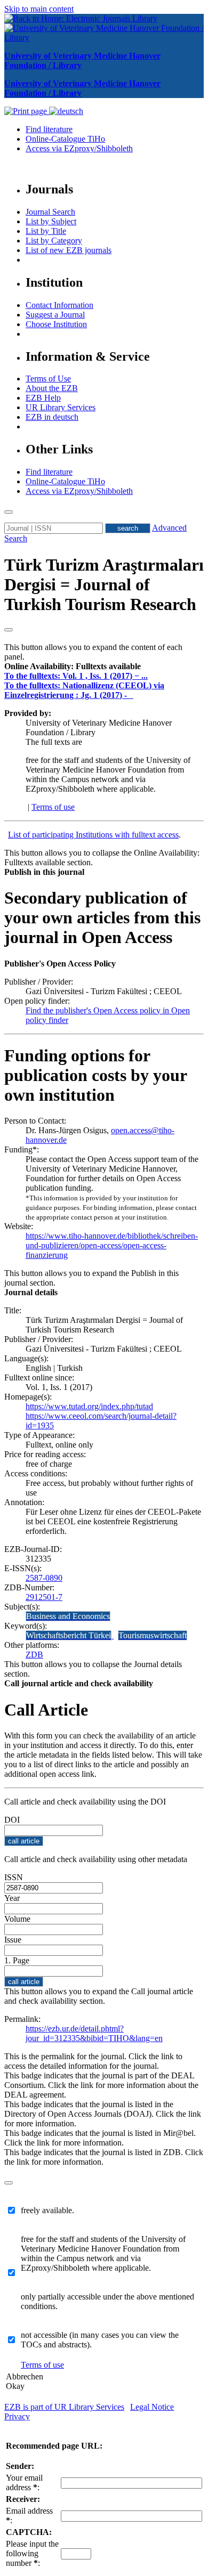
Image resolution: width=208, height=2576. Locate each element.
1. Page (17, 1960)
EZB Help (43, 398)
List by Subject (51, 221)
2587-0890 (44, 1578)
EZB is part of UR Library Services (64, 2407)
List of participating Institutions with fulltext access (93, 835)
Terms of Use (48, 379)
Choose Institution (56, 324)
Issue (13, 1940)
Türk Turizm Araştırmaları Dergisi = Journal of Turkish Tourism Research (104, 584)
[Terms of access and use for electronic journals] (131, 695)
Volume (17, 1919)
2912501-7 (44, 1597)
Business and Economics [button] (68, 1616)
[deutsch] (66, 111)
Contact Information (59, 305)
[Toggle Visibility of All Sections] (9, 630)
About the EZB (52, 388)
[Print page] (27, 111)
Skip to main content (39, 9)
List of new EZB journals (69, 250)
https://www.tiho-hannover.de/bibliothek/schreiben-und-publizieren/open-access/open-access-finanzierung (112, 1245)
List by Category (54, 241)
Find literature (49, 129)
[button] (73, 666)
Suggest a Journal (55, 315)
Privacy (17, 2416)
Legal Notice (152, 2407)
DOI (12, 1820)
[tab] (104, 667)
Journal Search (50, 212)
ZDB (34, 1655)
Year (12, 1898)
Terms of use (53, 807)
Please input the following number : (32, 2553)
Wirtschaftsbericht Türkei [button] (69, 1635)
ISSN (14, 1877)
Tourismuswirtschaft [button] (153, 1635)
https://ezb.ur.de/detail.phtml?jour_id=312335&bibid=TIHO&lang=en (94, 2033)
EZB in (52, 417)
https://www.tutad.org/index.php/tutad (89, 1406)
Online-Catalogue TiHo (65, 139)
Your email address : (24, 2482)
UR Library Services (61, 407)
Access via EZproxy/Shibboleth (79, 148)
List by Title (46, 231)
